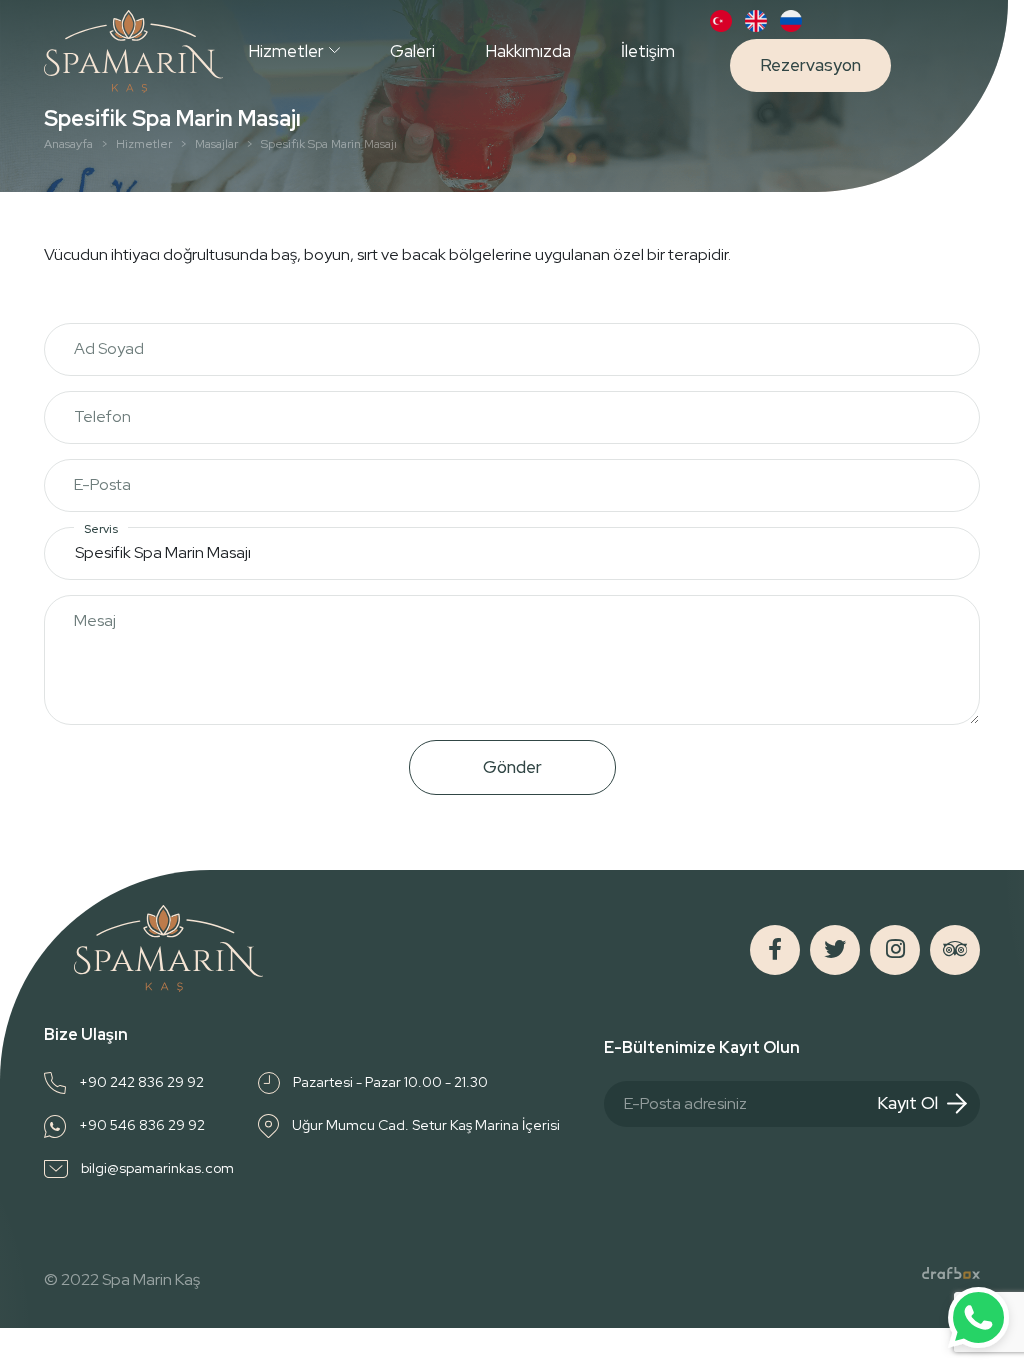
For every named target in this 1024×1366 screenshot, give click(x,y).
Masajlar (216, 144)
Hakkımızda (528, 51)
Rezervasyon (810, 65)
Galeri (412, 51)
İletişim (648, 51)
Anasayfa (68, 144)
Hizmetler (286, 51)
